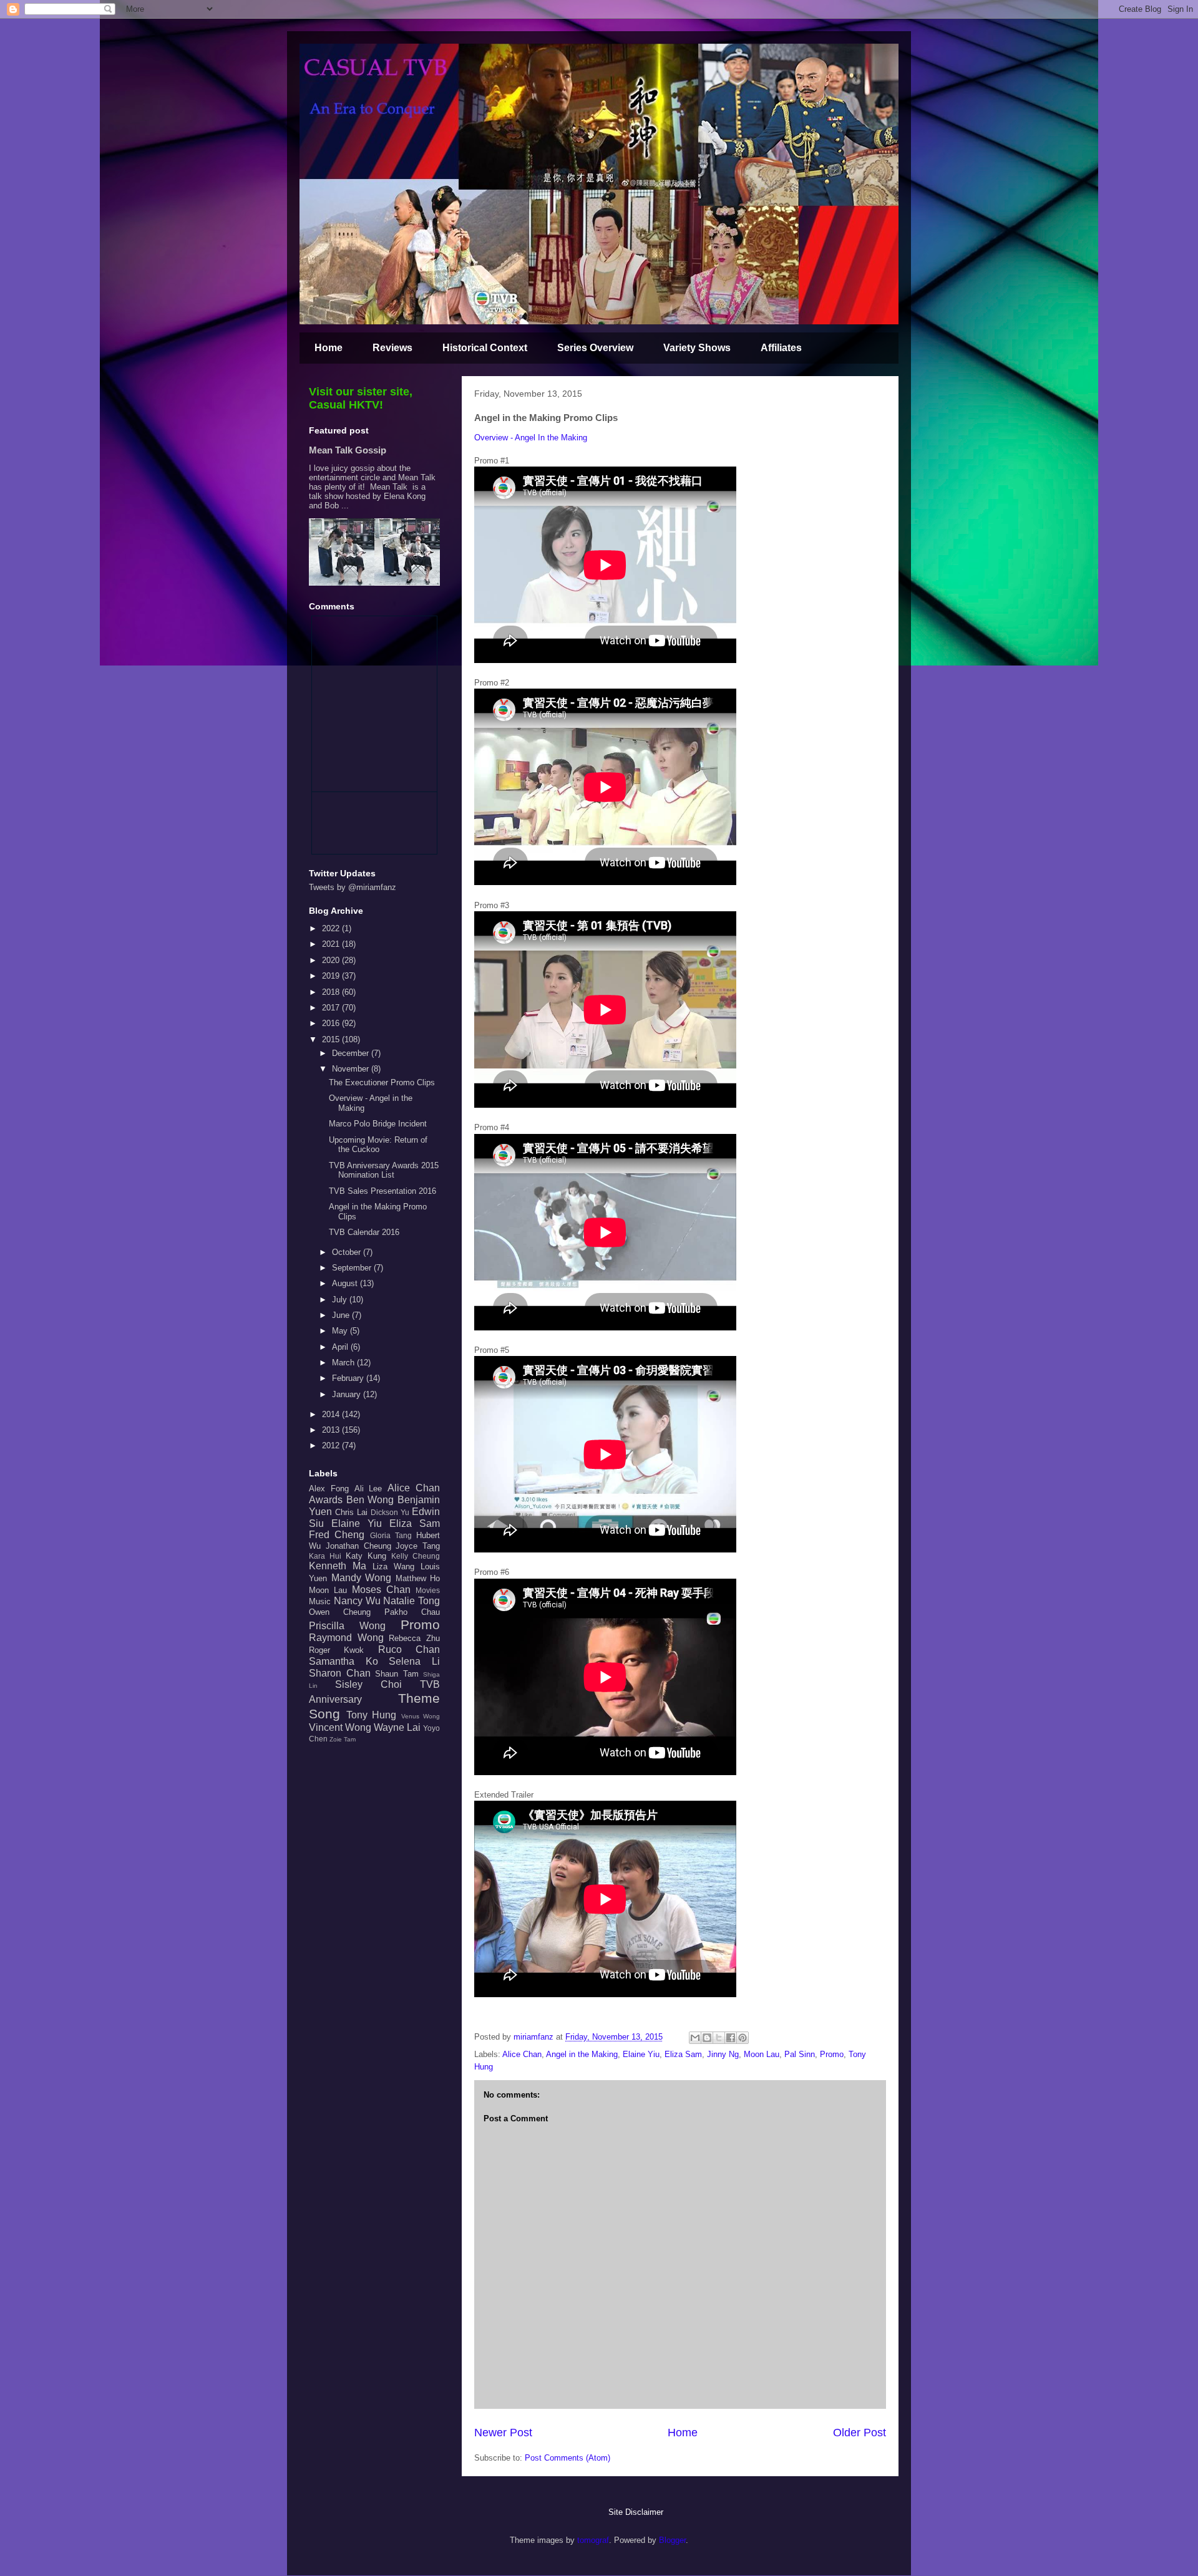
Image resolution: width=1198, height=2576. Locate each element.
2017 (332, 1008)
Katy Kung (366, 1556)
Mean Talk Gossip (348, 450)
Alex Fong (329, 1489)
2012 (332, 1445)
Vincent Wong (340, 1727)
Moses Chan (381, 1590)
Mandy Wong (362, 1578)
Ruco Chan (409, 1649)
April (341, 1347)
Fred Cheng (337, 1535)
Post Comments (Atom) (567, 2458)
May (341, 1331)
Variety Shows (697, 348)
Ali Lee (368, 1489)
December (352, 1053)
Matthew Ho (418, 1578)
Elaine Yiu (641, 2054)
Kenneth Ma (338, 1566)
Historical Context (485, 348)
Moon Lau (762, 2054)
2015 (332, 1039)
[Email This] (695, 2038)
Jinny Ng (723, 2054)
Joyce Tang (418, 1546)
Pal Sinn (800, 2054)
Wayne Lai (397, 1727)
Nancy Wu (357, 1601)
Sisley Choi (368, 1684)
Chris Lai (351, 1512)
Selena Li (414, 1661)
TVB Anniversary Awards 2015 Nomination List (384, 1170)
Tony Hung (372, 1715)
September (353, 1268)
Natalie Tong (412, 1601)
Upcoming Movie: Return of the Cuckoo (378, 1145)
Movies (428, 1590)
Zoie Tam (343, 1739)
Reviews (392, 348)
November (352, 1069)
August (346, 1283)
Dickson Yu (390, 1512)
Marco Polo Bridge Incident (378, 1124)
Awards (326, 1500)
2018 (332, 992)
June (342, 1315)
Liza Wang (393, 1566)
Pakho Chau (412, 1612)
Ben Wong (370, 1500)
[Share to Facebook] (731, 2038)
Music (320, 1601)
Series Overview (595, 348)
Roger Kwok (336, 1650)
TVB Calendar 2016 (364, 1232)
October (348, 1252)
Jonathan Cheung (358, 1546)
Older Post (860, 2433)
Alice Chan (522, 2054)
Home (329, 348)
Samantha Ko (343, 1661)
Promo (832, 2054)
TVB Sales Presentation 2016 (382, 1191)
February (349, 1378)
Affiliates (781, 348)
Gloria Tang (391, 1535)
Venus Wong (421, 1716)
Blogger (672, 2540)
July (341, 1300)
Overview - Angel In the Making (531, 438)
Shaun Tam (397, 1674)
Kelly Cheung (416, 1556)
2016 (332, 1023)
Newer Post (503, 2433)
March (344, 1363)
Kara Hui (325, 1556)
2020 (332, 960)
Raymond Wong (346, 1638)
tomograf (593, 2540)
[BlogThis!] (707, 2038)
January (348, 1394)
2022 (332, 928)
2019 (332, 976)
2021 (332, 944)
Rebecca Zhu (414, 1638)
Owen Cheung (340, 1612)
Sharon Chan (340, 1673)
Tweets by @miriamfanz (353, 887)
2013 (332, 1430)
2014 (332, 1414)
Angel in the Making (582, 2054)
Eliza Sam (683, 2054)
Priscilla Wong (347, 1626)
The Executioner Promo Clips (382, 1082)
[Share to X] (719, 2038)
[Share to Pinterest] (743, 2038)
